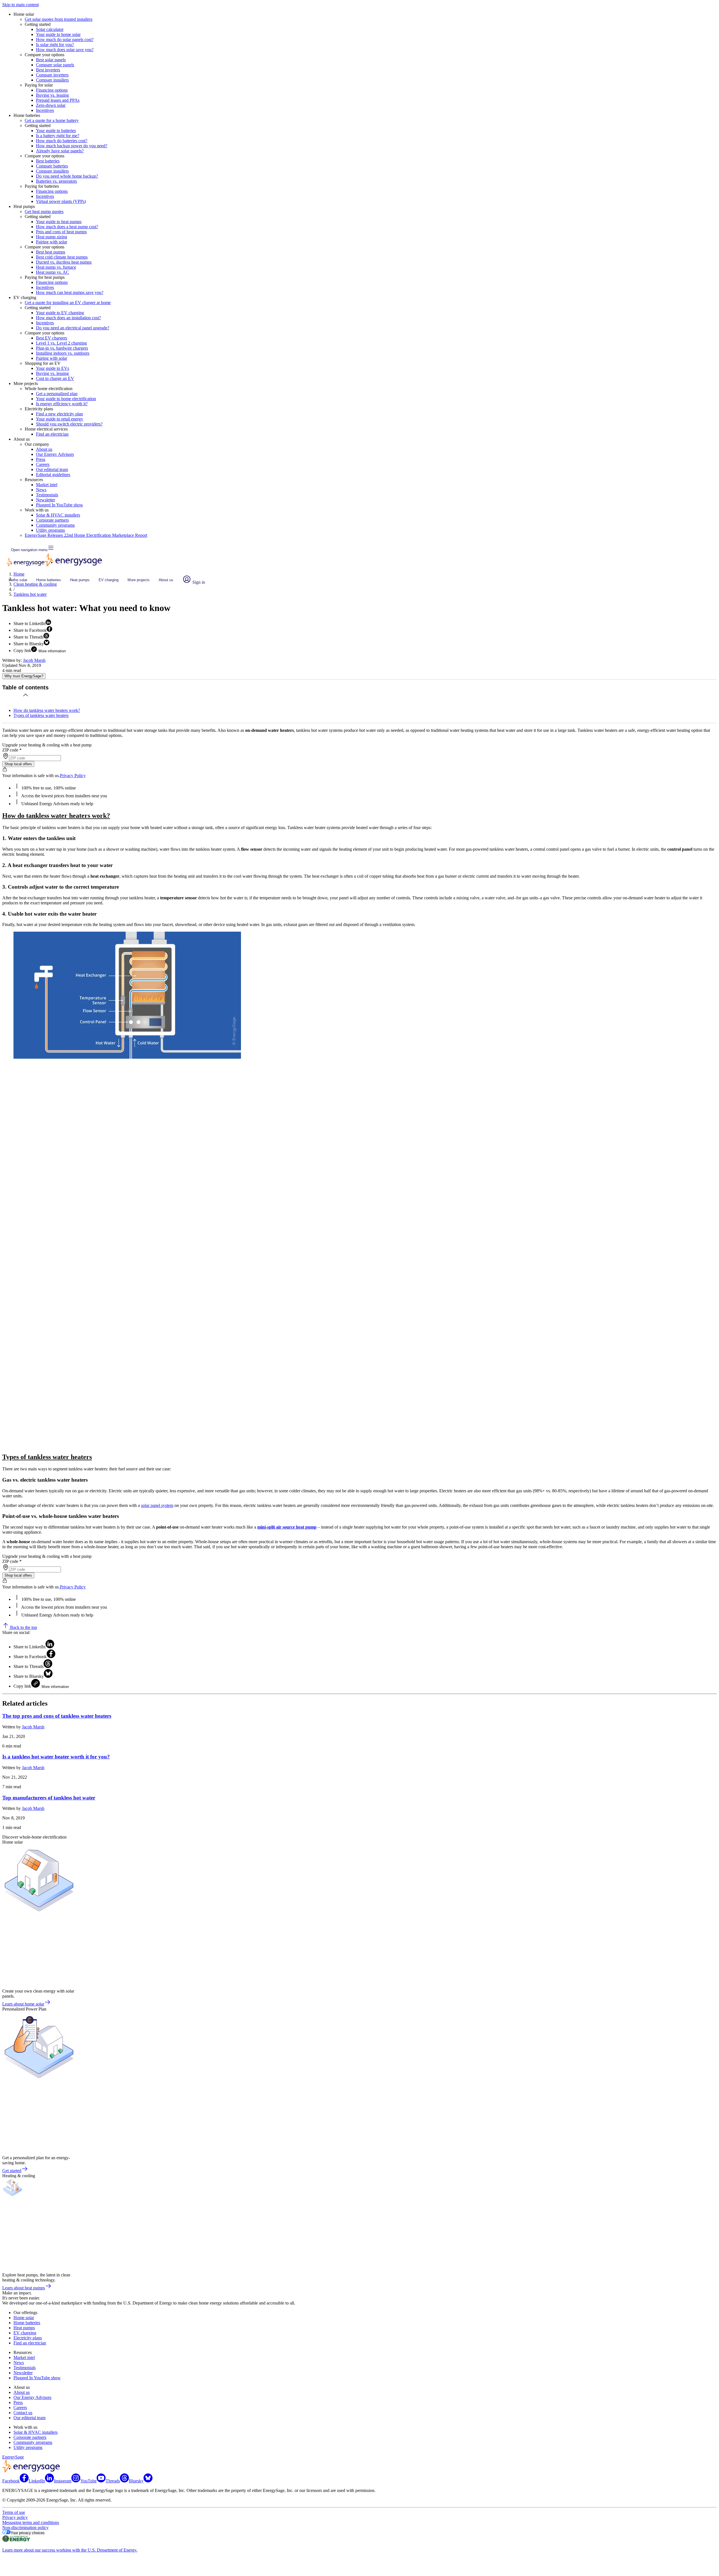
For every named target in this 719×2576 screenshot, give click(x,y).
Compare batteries (52, 166)
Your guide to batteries (56, 131)
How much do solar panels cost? (65, 39)
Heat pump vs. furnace (56, 267)
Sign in (198, 582)
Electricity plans (28, 2338)
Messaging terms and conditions (31, 2522)
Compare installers (52, 80)
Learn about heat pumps (24, 2288)
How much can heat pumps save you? (70, 292)
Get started (12, 2171)
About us (44, 449)
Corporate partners (52, 520)
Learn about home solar (23, 2004)
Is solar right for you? (55, 45)
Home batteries (49, 580)
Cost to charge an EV (55, 378)
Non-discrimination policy (25, 2528)
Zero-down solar (51, 105)
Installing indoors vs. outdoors (63, 353)
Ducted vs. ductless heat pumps (64, 262)
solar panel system (157, 1505)
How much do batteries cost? (62, 141)
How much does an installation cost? (68, 318)
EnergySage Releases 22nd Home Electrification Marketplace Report (86, 535)
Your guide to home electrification (66, 399)
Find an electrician (52, 434)
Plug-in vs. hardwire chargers (62, 348)
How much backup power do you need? (72, 146)
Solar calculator (50, 29)
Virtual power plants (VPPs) (61, 201)
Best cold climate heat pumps (62, 257)
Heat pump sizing (52, 237)
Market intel (47, 485)
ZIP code (12, 750)
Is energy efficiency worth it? (62, 404)
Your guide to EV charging (60, 313)
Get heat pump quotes (44, 211)
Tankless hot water (30, 594)
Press (41, 459)
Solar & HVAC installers (58, 515)
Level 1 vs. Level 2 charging (61, 343)
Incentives (45, 110)
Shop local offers (18, 764)
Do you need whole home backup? (67, 176)
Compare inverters (52, 75)
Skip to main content (21, 5)
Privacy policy (15, 2517)
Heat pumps (80, 580)
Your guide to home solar (58, 34)
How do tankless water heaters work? (47, 710)
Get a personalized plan (57, 394)
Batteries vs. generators (56, 181)
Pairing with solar (52, 242)
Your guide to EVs (53, 368)
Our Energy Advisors (55, 454)
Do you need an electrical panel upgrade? (73, 328)
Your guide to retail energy (60, 419)
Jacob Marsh (34, 660)
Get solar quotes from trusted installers (59, 19)
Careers (43, 464)
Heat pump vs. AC (53, 272)
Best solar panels (51, 60)
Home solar (18, 580)
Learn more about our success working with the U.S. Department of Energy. (70, 2550)
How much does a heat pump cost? (67, 227)
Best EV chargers (52, 338)
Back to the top (23, 1627)
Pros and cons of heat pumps (61, 232)
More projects (139, 580)
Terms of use (14, 2512)
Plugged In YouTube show (60, 505)
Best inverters (48, 70)
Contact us (23, 2413)
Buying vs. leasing (52, 95)
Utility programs (50, 530)
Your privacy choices (28, 2533)
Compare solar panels (55, 65)
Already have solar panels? (60, 151)
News (41, 490)
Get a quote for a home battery (52, 120)
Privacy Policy (73, 776)
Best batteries (48, 161)
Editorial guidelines (53, 475)
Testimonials (47, 495)
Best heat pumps (51, 252)
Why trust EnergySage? (24, 676)
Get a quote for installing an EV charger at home (68, 303)
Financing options (52, 90)
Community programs (55, 525)
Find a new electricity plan (59, 414)
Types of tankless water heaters (41, 715)
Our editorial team (52, 469)
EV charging (109, 580)
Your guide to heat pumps (59, 222)
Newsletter (45, 500)
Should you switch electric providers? (69, 424)
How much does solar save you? (65, 50)
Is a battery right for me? (58, 136)
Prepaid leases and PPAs (58, 100)
